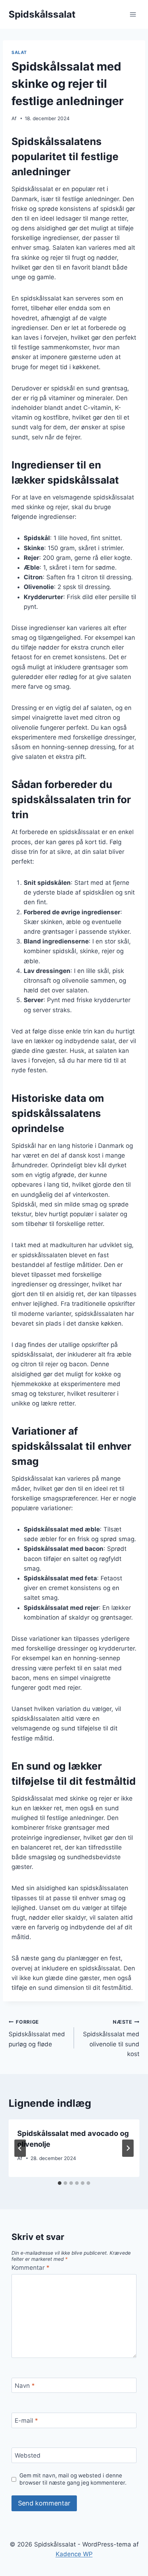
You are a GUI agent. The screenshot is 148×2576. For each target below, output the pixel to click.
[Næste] (128, 2148)
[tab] (60, 2183)
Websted (28, 2455)
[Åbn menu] (133, 14)
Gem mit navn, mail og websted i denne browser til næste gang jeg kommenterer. (73, 2479)
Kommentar (31, 2268)
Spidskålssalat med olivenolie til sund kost (111, 2038)
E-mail (26, 2421)
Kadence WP (74, 2554)
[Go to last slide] (20, 2148)
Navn (25, 2386)
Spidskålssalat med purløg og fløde (37, 2033)
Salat (19, 52)
